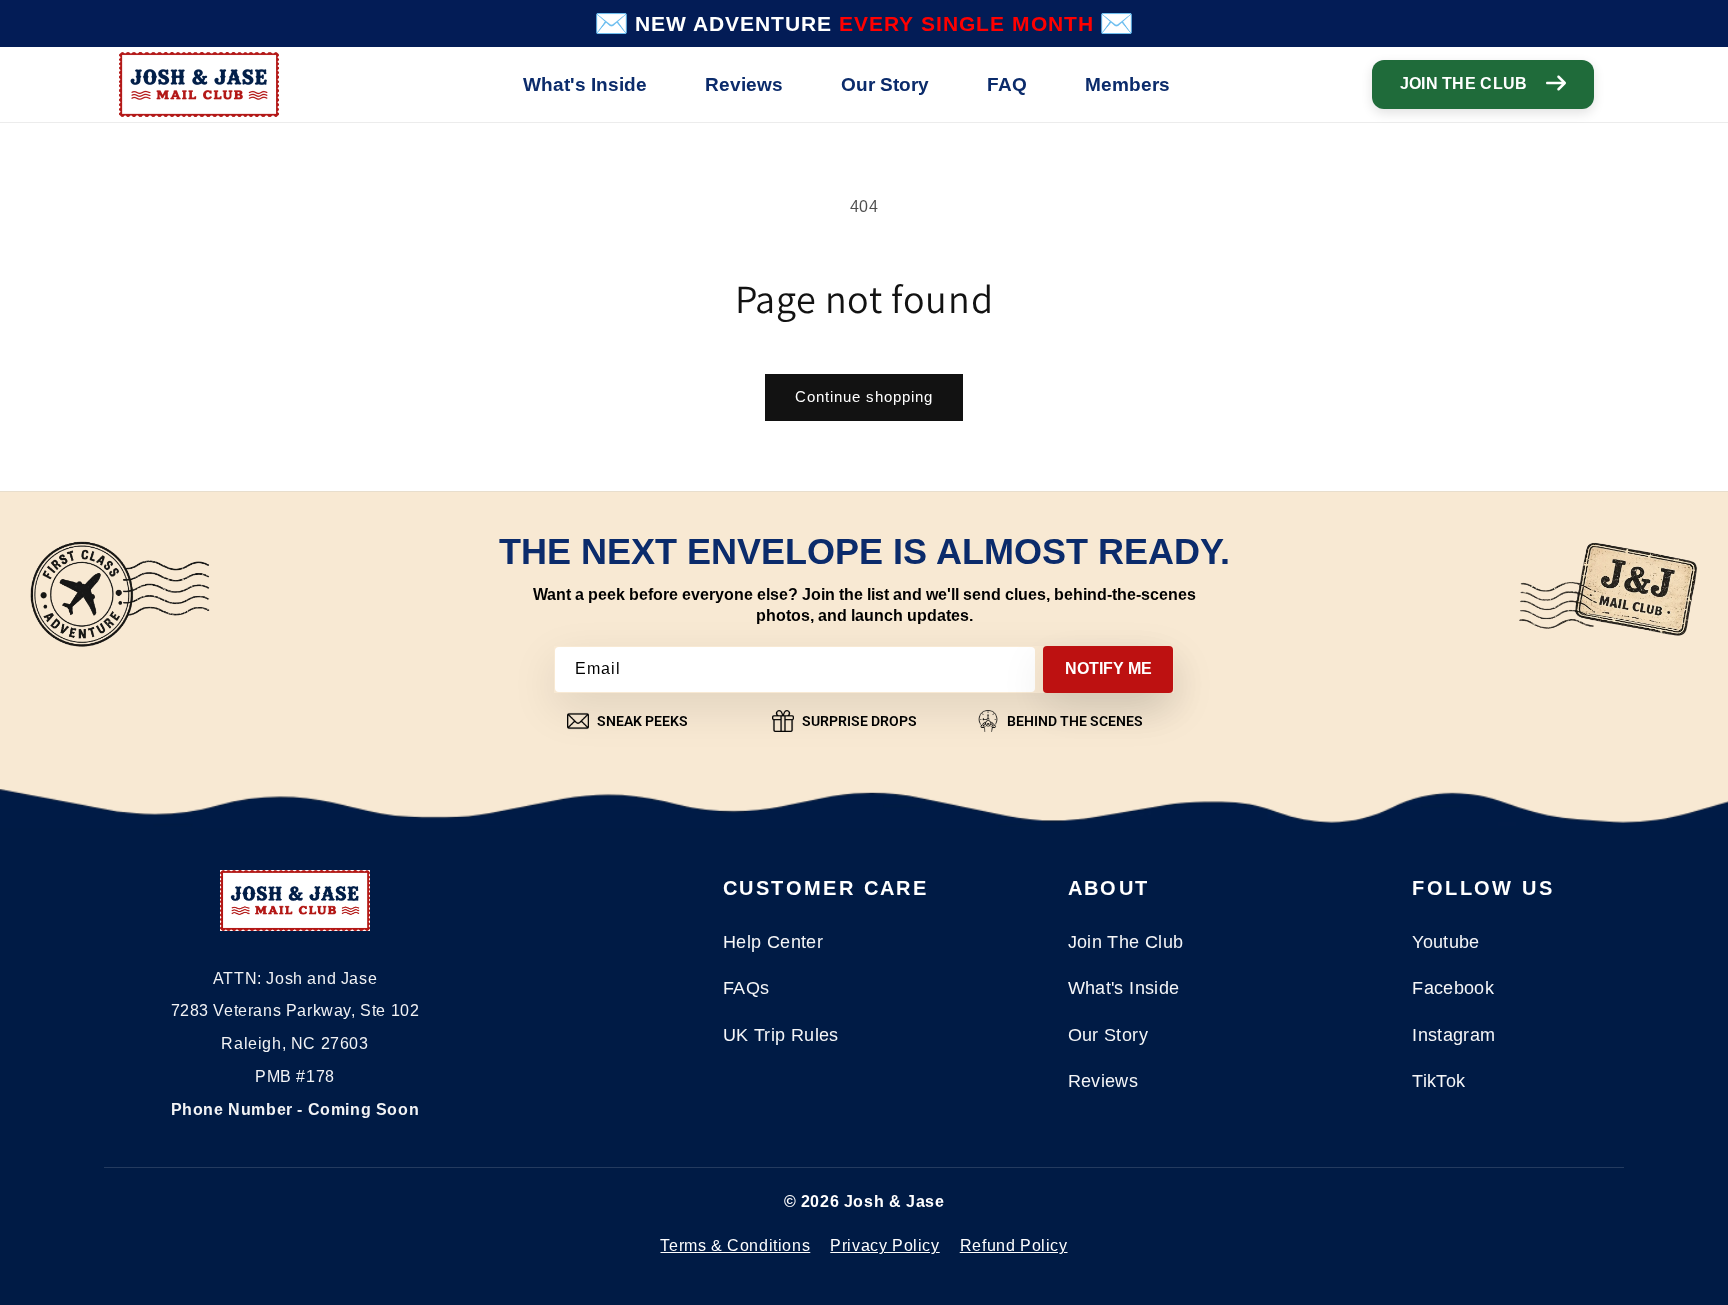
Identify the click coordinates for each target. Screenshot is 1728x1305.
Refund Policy (1014, 1245)
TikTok (1438, 1081)
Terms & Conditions (735, 1245)
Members (1127, 84)
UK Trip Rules (781, 1035)
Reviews (744, 84)
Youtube (1446, 942)
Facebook (1453, 988)
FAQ (1007, 84)
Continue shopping (864, 396)
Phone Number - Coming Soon (295, 1109)
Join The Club (1464, 83)
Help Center (773, 942)
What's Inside (585, 84)
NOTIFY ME (1108, 668)
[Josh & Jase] (295, 905)
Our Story (885, 84)
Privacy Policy (884, 1245)
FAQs (746, 988)
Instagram (1453, 1035)
